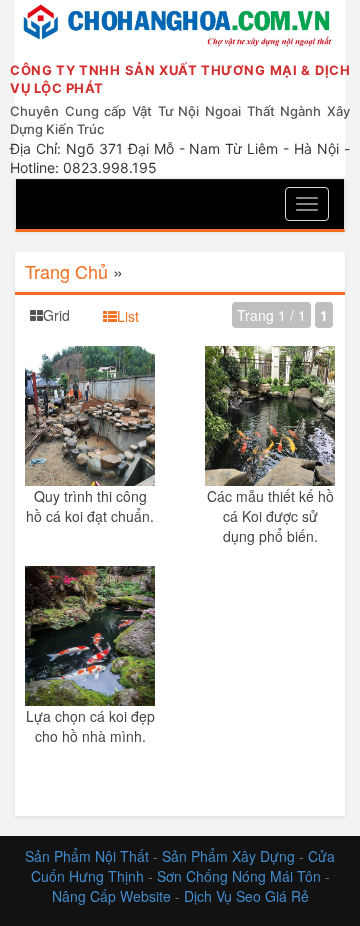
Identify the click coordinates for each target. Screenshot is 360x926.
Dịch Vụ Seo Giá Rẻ (246, 896)
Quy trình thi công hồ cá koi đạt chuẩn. (90, 506)
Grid (56, 315)
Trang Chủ (66, 271)
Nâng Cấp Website (111, 896)
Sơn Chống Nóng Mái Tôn (239, 876)
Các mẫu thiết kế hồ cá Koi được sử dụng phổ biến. (270, 516)
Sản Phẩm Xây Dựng (230, 856)
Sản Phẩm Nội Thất (87, 856)
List (128, 316)
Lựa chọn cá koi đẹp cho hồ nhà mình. (90, 726)
